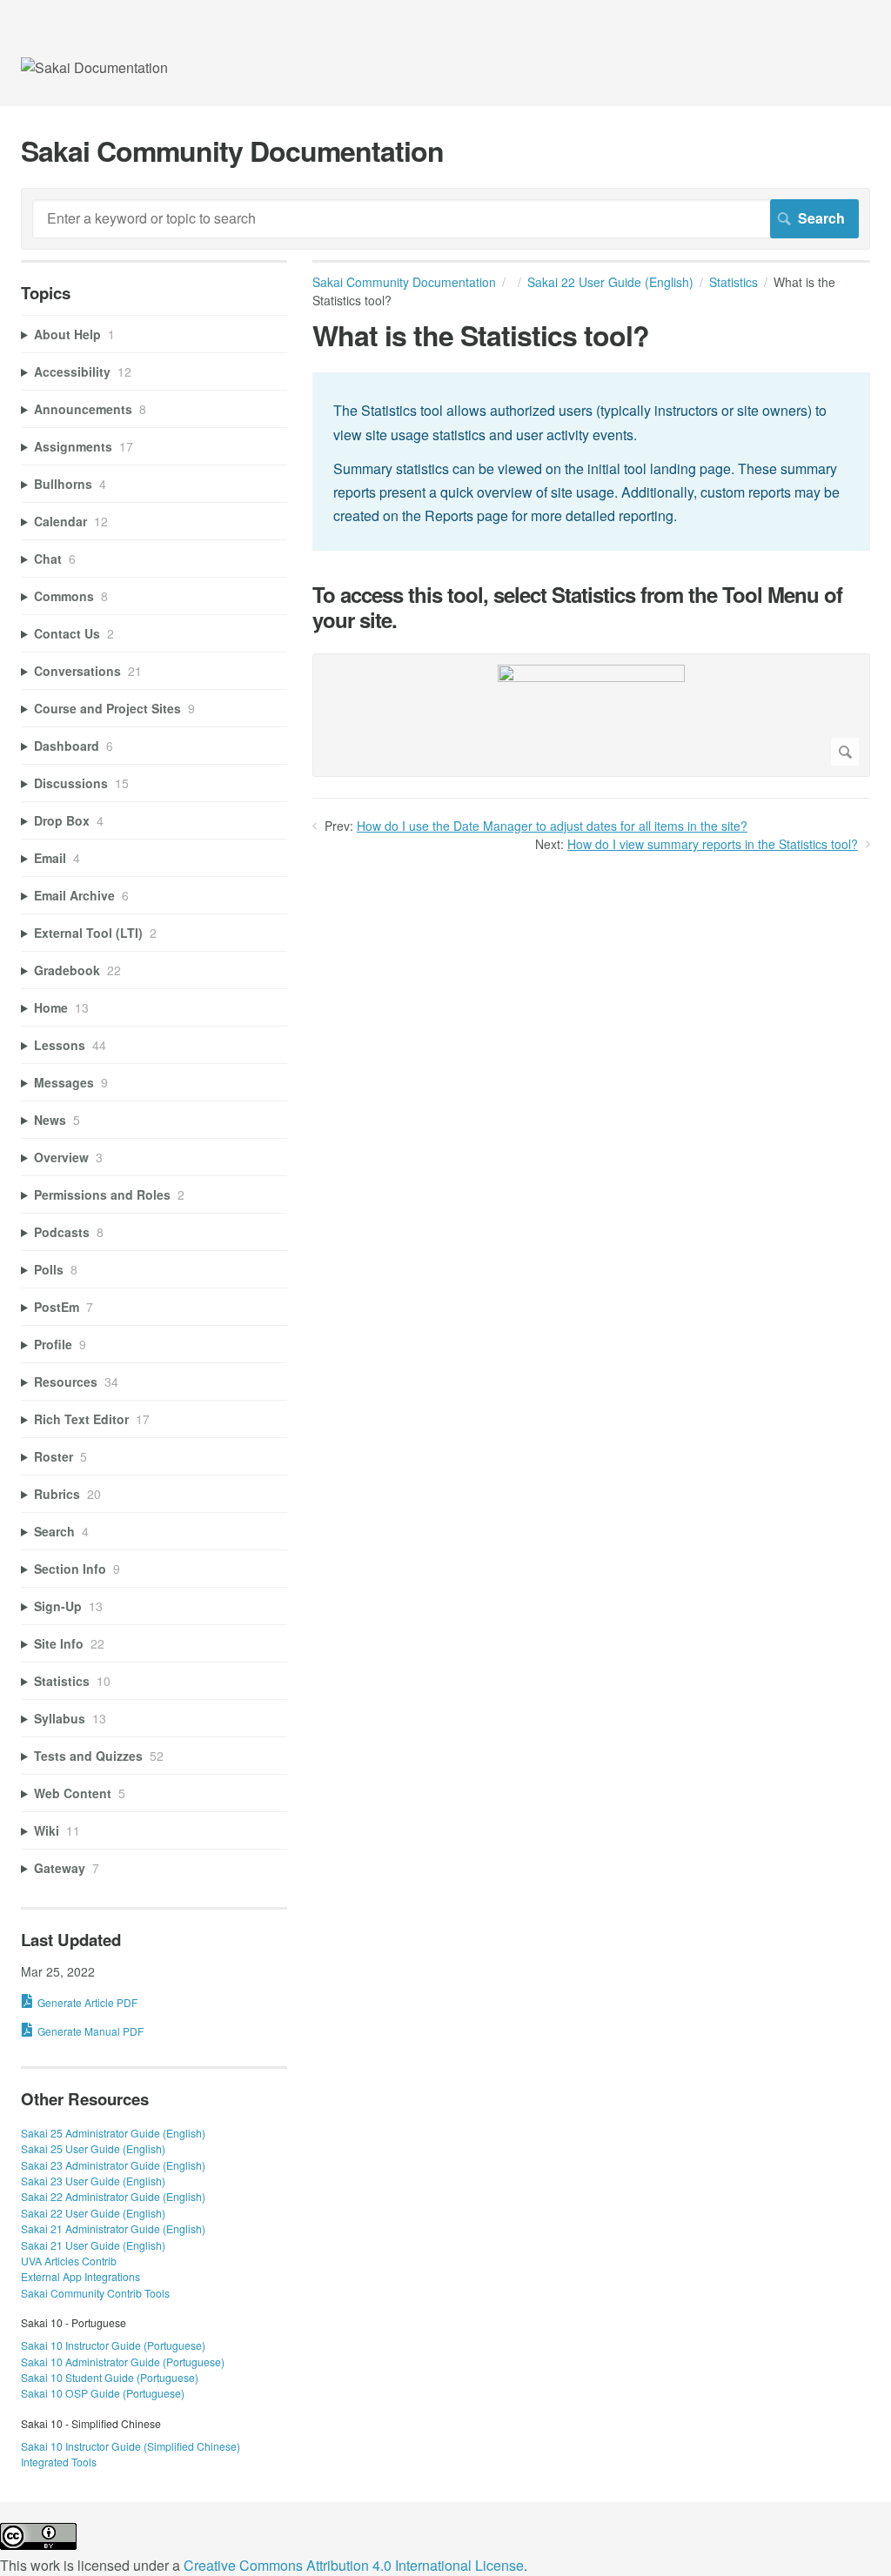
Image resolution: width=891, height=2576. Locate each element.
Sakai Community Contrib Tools (95, 2293)
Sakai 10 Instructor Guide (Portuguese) (113, 2345)
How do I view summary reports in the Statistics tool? (713, 844)
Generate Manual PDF (90, 2031)
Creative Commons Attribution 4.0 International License (354, 2565)
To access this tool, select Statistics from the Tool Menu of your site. (577, 607)
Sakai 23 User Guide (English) (93, 2181)
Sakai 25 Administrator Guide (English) (113, 2133)
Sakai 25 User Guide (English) (93, 2148)
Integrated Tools (59, 2462)
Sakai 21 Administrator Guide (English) (113, 2228)
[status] (591, 462)
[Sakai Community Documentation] (94, 67)
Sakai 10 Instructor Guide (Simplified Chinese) (131, 2446)
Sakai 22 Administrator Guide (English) (113, 2196)
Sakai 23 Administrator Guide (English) (113, 2165)
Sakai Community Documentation (404, 282)
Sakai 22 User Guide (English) (610, 282)
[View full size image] (591, 715)
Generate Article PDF (87, 2002)
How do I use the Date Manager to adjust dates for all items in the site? (552, 826)
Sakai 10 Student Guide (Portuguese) (110, 2377)
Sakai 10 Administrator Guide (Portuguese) (123, 2362)
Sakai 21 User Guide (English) (93, 2245)
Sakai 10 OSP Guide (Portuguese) (103, 2393)
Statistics (734, 282)
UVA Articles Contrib (69, 2261)
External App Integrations (80, 2276)
